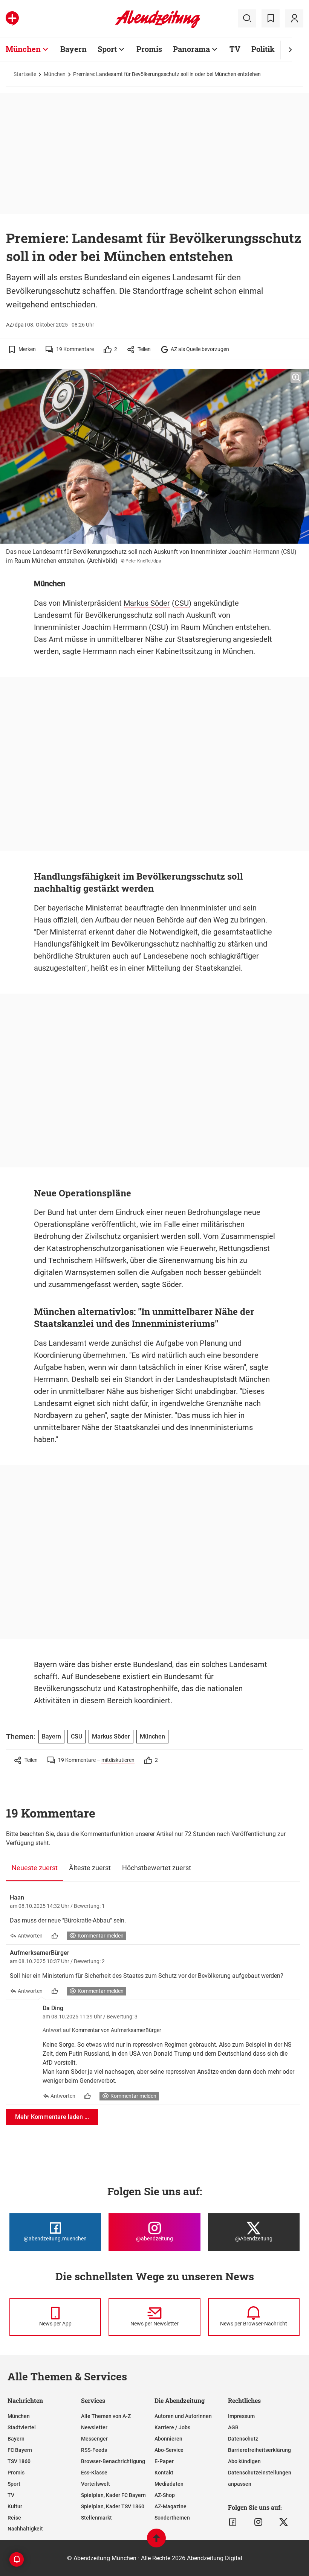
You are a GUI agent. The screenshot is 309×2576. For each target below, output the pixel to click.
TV (235, 49)
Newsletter (94, 2427)
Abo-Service (169, 2450)
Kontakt (164, 2473)
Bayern (73, 49)
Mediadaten (169, 2484)
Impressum (241, 2416)
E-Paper (164, 2461)
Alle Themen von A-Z (106, 2416)
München (23, 49)
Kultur (15, 2506)
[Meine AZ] (294, 18)
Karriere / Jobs (172, 2427)
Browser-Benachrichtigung (113, 2461)
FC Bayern (20, 2450)
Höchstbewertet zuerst (157, 1868)
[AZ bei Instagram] (258, 2522)
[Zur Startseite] (158, 27)
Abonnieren (168, 2439)
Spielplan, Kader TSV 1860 (113, 2506)
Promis (149, 49)
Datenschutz (243, 2439)
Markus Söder (147, 603)
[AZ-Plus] (12, 18)
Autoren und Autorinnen (183, 2416)
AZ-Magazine (171, 2506)
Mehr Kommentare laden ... (52, 2117)
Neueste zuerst (35, 1868)
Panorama (191, 49)
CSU (182, 603)
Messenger (94, 2439)
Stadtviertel (22, 2427)
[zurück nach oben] (156, 2542)
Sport (107, 49)
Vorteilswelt (96, 2484)
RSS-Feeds (94, 2450)
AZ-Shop (165, 2495)
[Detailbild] (296, 378)
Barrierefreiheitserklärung (259, 2450)
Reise (14, 2518)
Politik (263, 49)
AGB (233, 2427)
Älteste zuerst (90, 1868)
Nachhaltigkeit (25, 2529)
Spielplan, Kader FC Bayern (113, 2495)
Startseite (25, 74)
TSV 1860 (19, 2461)
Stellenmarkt (96, 2518)
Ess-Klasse (94, 2473)
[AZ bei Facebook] (233, 2522)
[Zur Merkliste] (271, 18)
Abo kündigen (244, 2461)
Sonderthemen (172, 2518)
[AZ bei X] (284, 2522)
